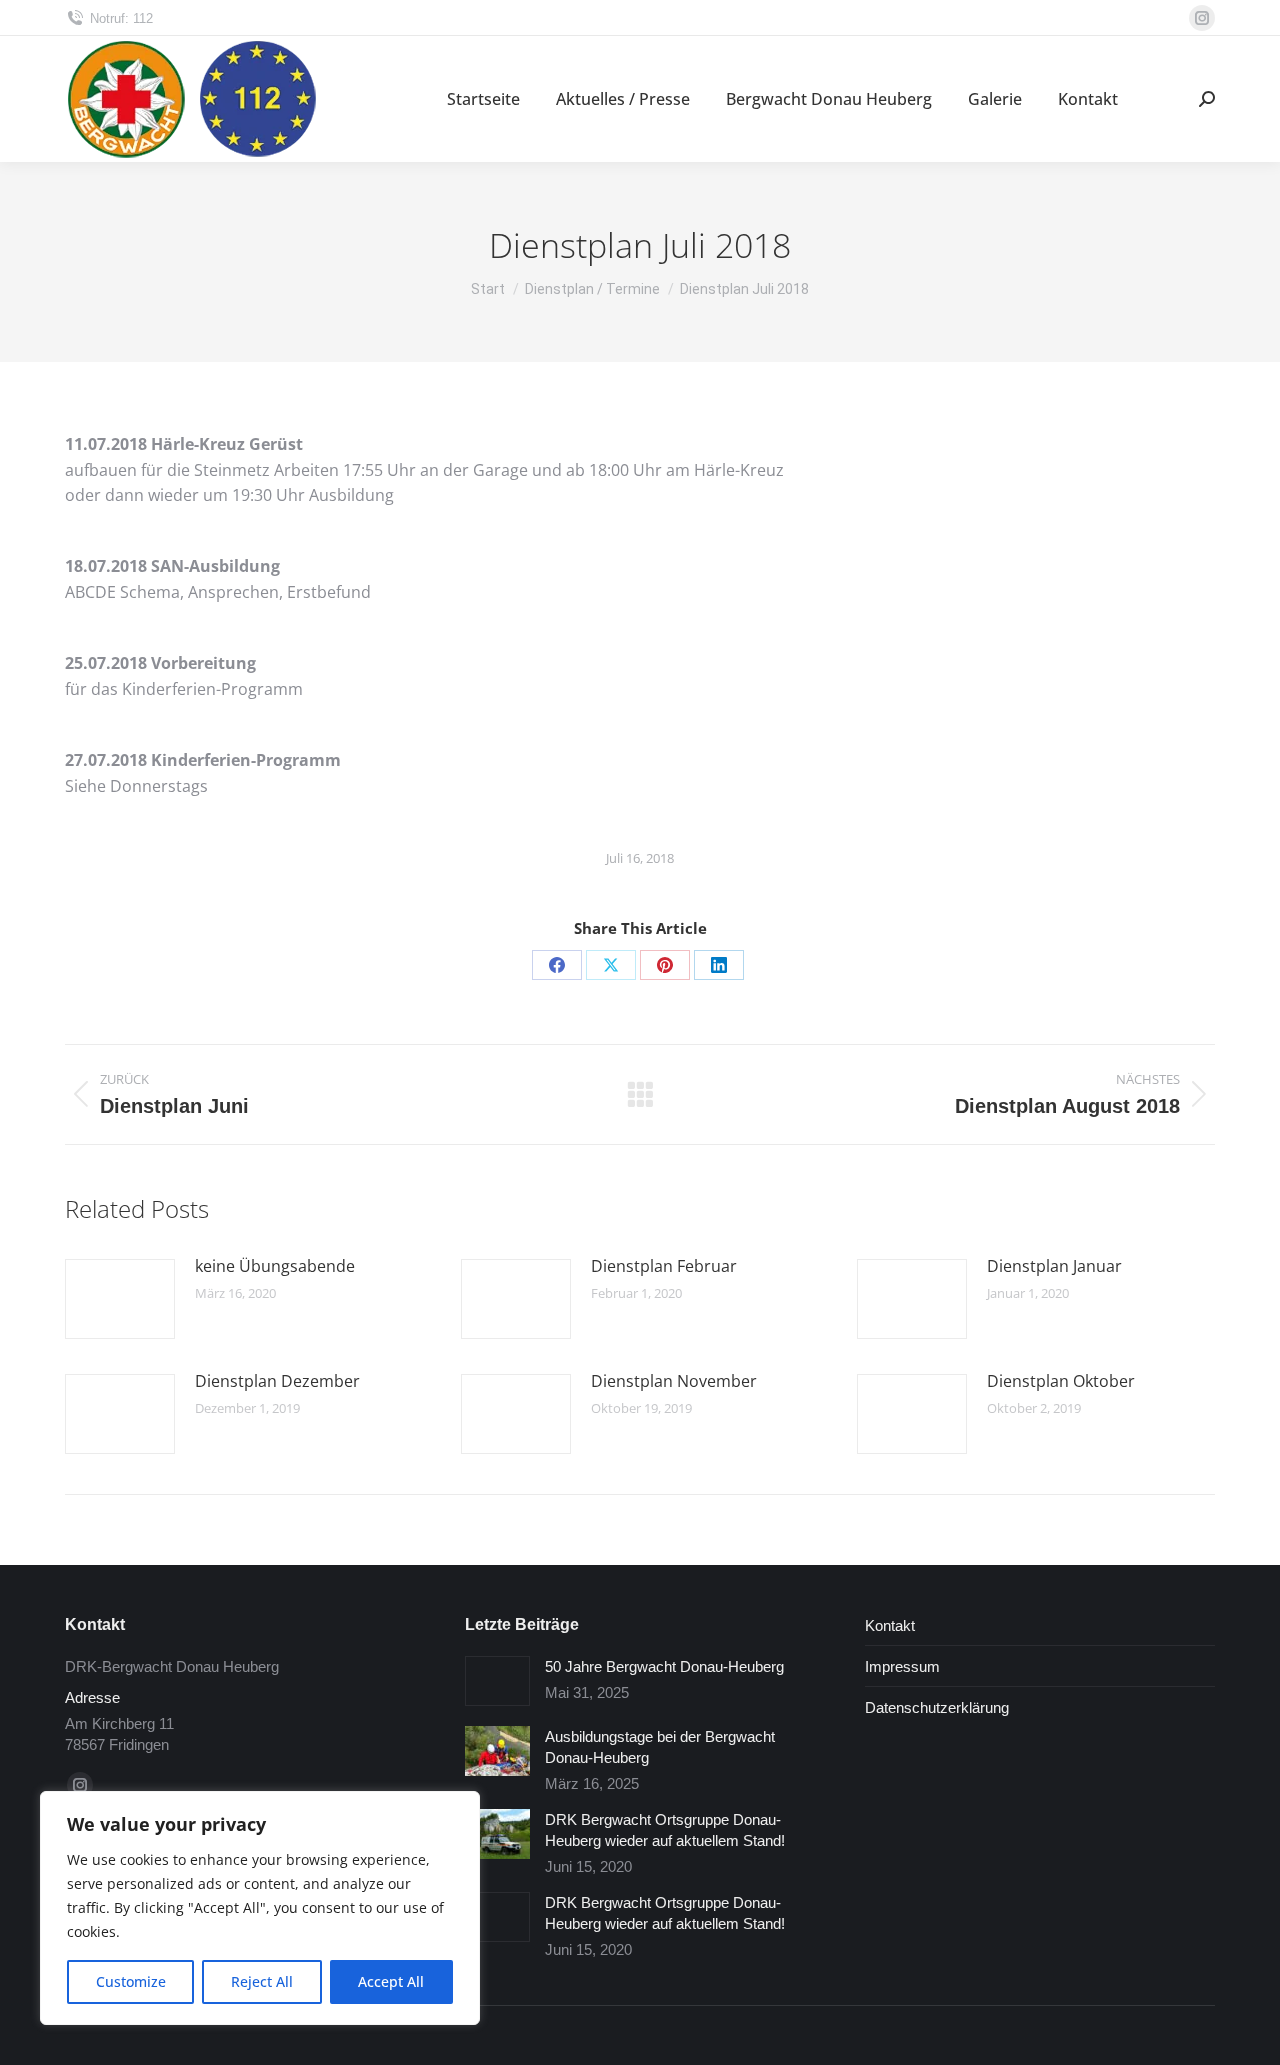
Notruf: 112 (121, 18)
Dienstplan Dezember (277, 1381)
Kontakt (890, 1625)
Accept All (391, 1981)
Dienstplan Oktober (1061, 1381)
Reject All (262, 1981)
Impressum (902, 1666)
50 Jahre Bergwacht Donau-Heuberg (664, 1666)
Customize (131, 1981)
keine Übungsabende (275, 1266)
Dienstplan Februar (664, 1266)
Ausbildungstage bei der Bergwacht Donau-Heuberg (660, 1747)
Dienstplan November (674, 1381)
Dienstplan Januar (1054, 1266)
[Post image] (120, 1299)
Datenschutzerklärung (937, 1707)
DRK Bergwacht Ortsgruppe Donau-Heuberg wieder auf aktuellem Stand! (665, 1830)
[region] (260, 1908)
